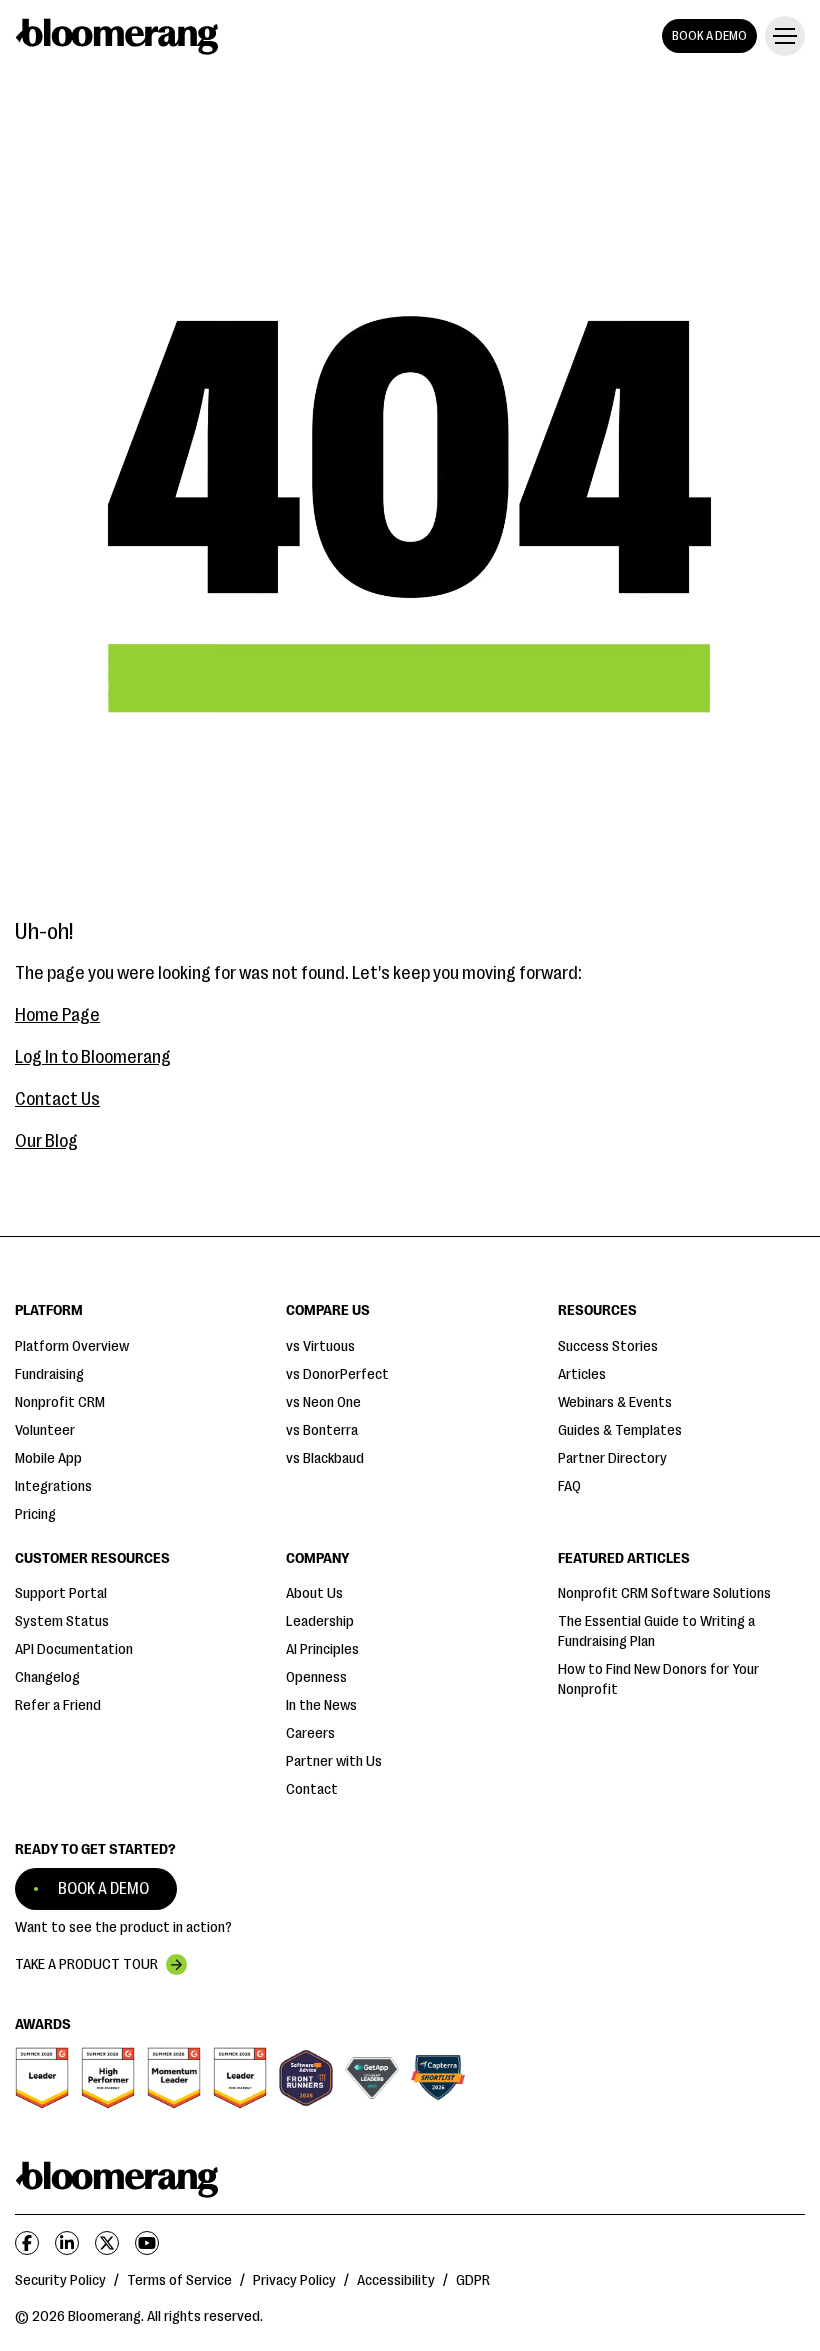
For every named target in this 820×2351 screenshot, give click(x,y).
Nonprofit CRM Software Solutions (664, 1593)
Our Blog (46, 1141)
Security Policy (60, 2280)
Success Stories (608, 1346)
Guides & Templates (620, 1430)
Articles (582, 1374)
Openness (316, 1677)
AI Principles (322, 1649)
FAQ (569, 1486)
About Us (314, 1593)
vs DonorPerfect (337, 1374)
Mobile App (48, 1458)
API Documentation (74, 1649)
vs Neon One (323, 1402)
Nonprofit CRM (60, 1402)
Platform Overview (72, 1346)
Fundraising (49, 1374)
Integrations (53, 1486)
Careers (310, 1733)
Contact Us (57, 1099)
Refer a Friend (58, 1705)
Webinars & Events (615, 1402)
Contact (312, 1789)
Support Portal (61, 1593)
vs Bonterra (322, 1430)
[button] (781, 36)
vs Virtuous (320, 1346)
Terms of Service (179, 2280)
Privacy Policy (294, 2280)
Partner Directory (612, 1458)
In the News (321, 1705)
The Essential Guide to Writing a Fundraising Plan (656, 1631)
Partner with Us (334, 1761)
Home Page (57, 1015)
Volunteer (45, 1430)
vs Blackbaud (325, 1458)
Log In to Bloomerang (93, 1057)
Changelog (47, 1677)
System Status (62, 1621)
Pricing (35, 1514)
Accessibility (396, 2280)
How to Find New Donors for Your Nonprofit (658, 1679)
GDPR (473, 2280)
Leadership (320, 1621)
